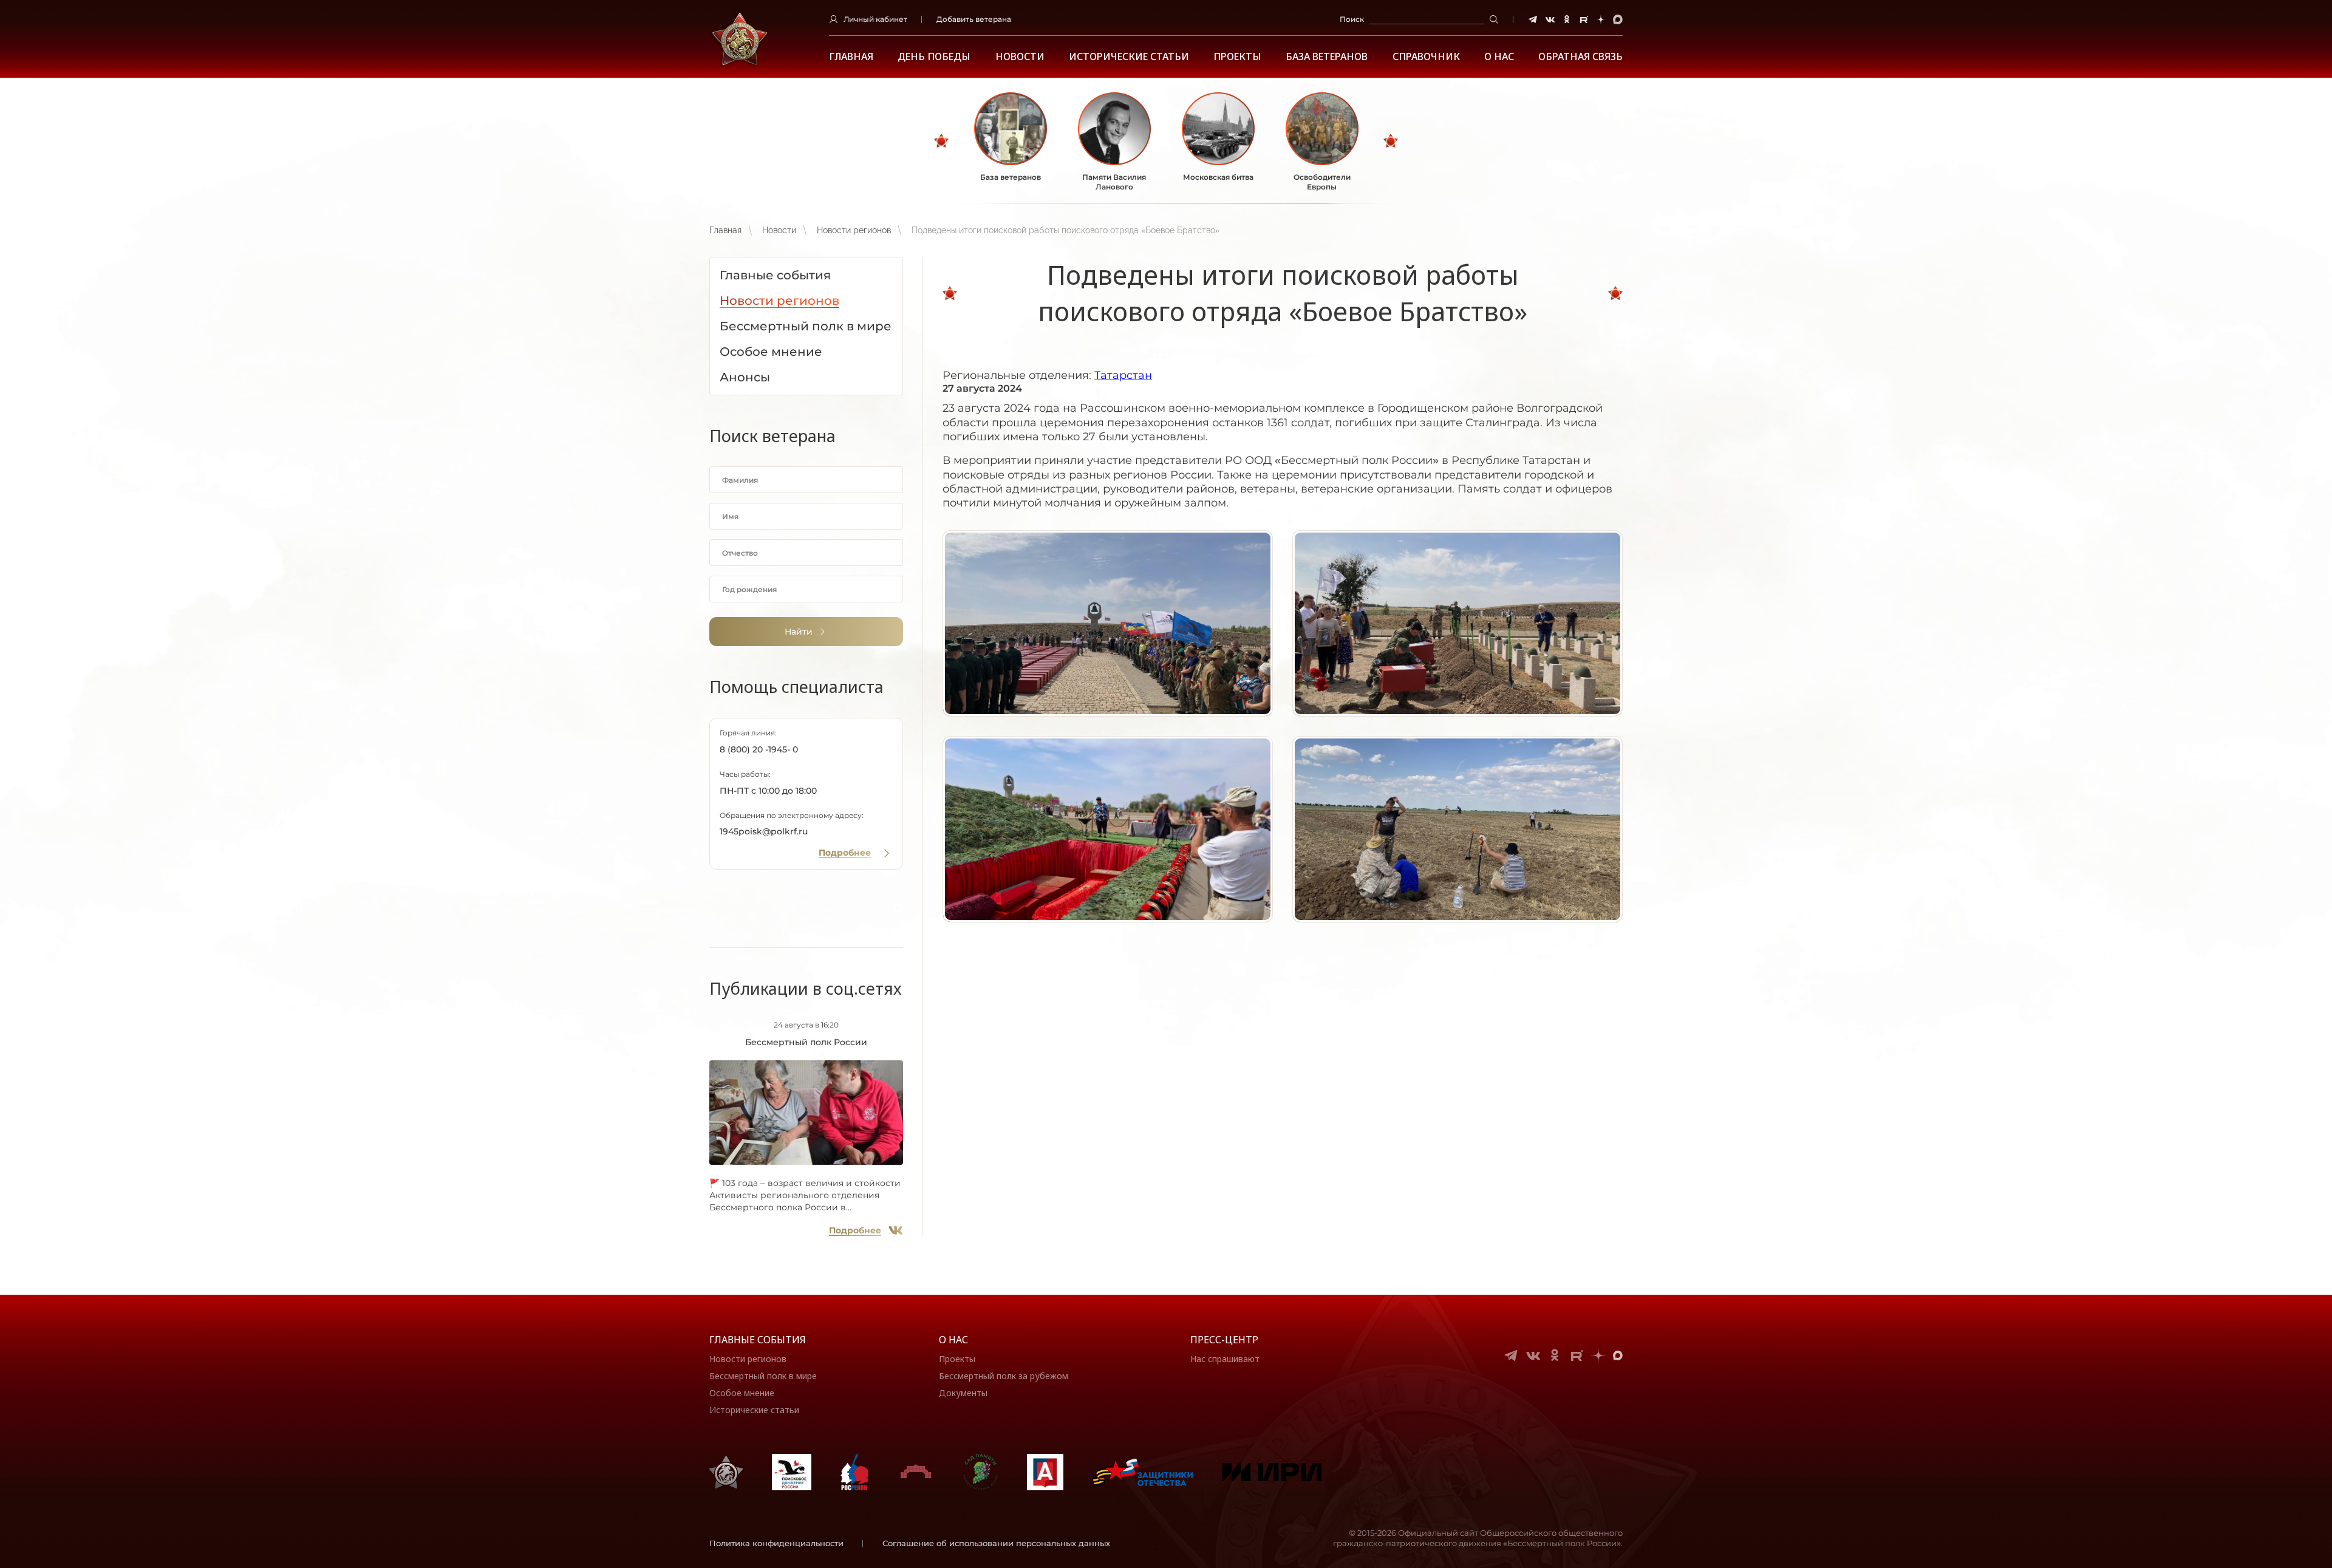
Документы (963, 1393)
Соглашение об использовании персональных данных (996, 1543)
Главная (851, 57)
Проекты (1237, 57)
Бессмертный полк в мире (763, 1376)
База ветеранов (1327, 57)
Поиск (1352, 19)
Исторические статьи (1129, 57)
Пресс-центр (1224, 1340)
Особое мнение (742, 1393)
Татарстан (1123, 375)
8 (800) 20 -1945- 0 (759, 749)
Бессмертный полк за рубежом (1004, 1376)
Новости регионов (854, 230)
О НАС (1499, 57)
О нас (953, 1340)
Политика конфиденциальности (776, 1543)
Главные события (758, 1340)
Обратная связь (1580, 57)
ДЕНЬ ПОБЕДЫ (934, 57)
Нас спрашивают (1225, 1359)
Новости (1020, 57)
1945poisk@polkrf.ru (764, 831)
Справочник (1426, 57)
